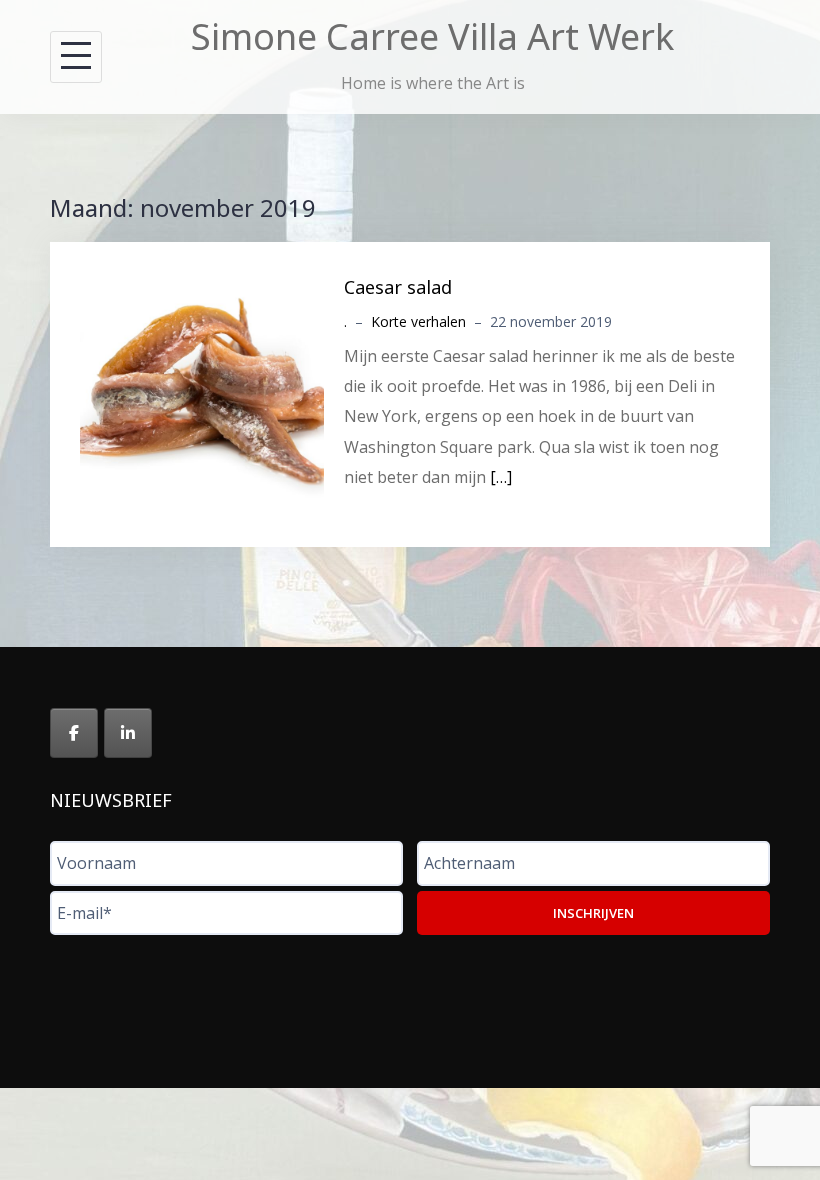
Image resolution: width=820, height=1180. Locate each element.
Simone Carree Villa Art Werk (432, 36)
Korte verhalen (418, 321)
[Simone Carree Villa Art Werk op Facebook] (74, 733)
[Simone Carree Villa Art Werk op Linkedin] (128, 733)
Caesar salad (398, 287)
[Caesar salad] (202, 393)
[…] (501, 477)
